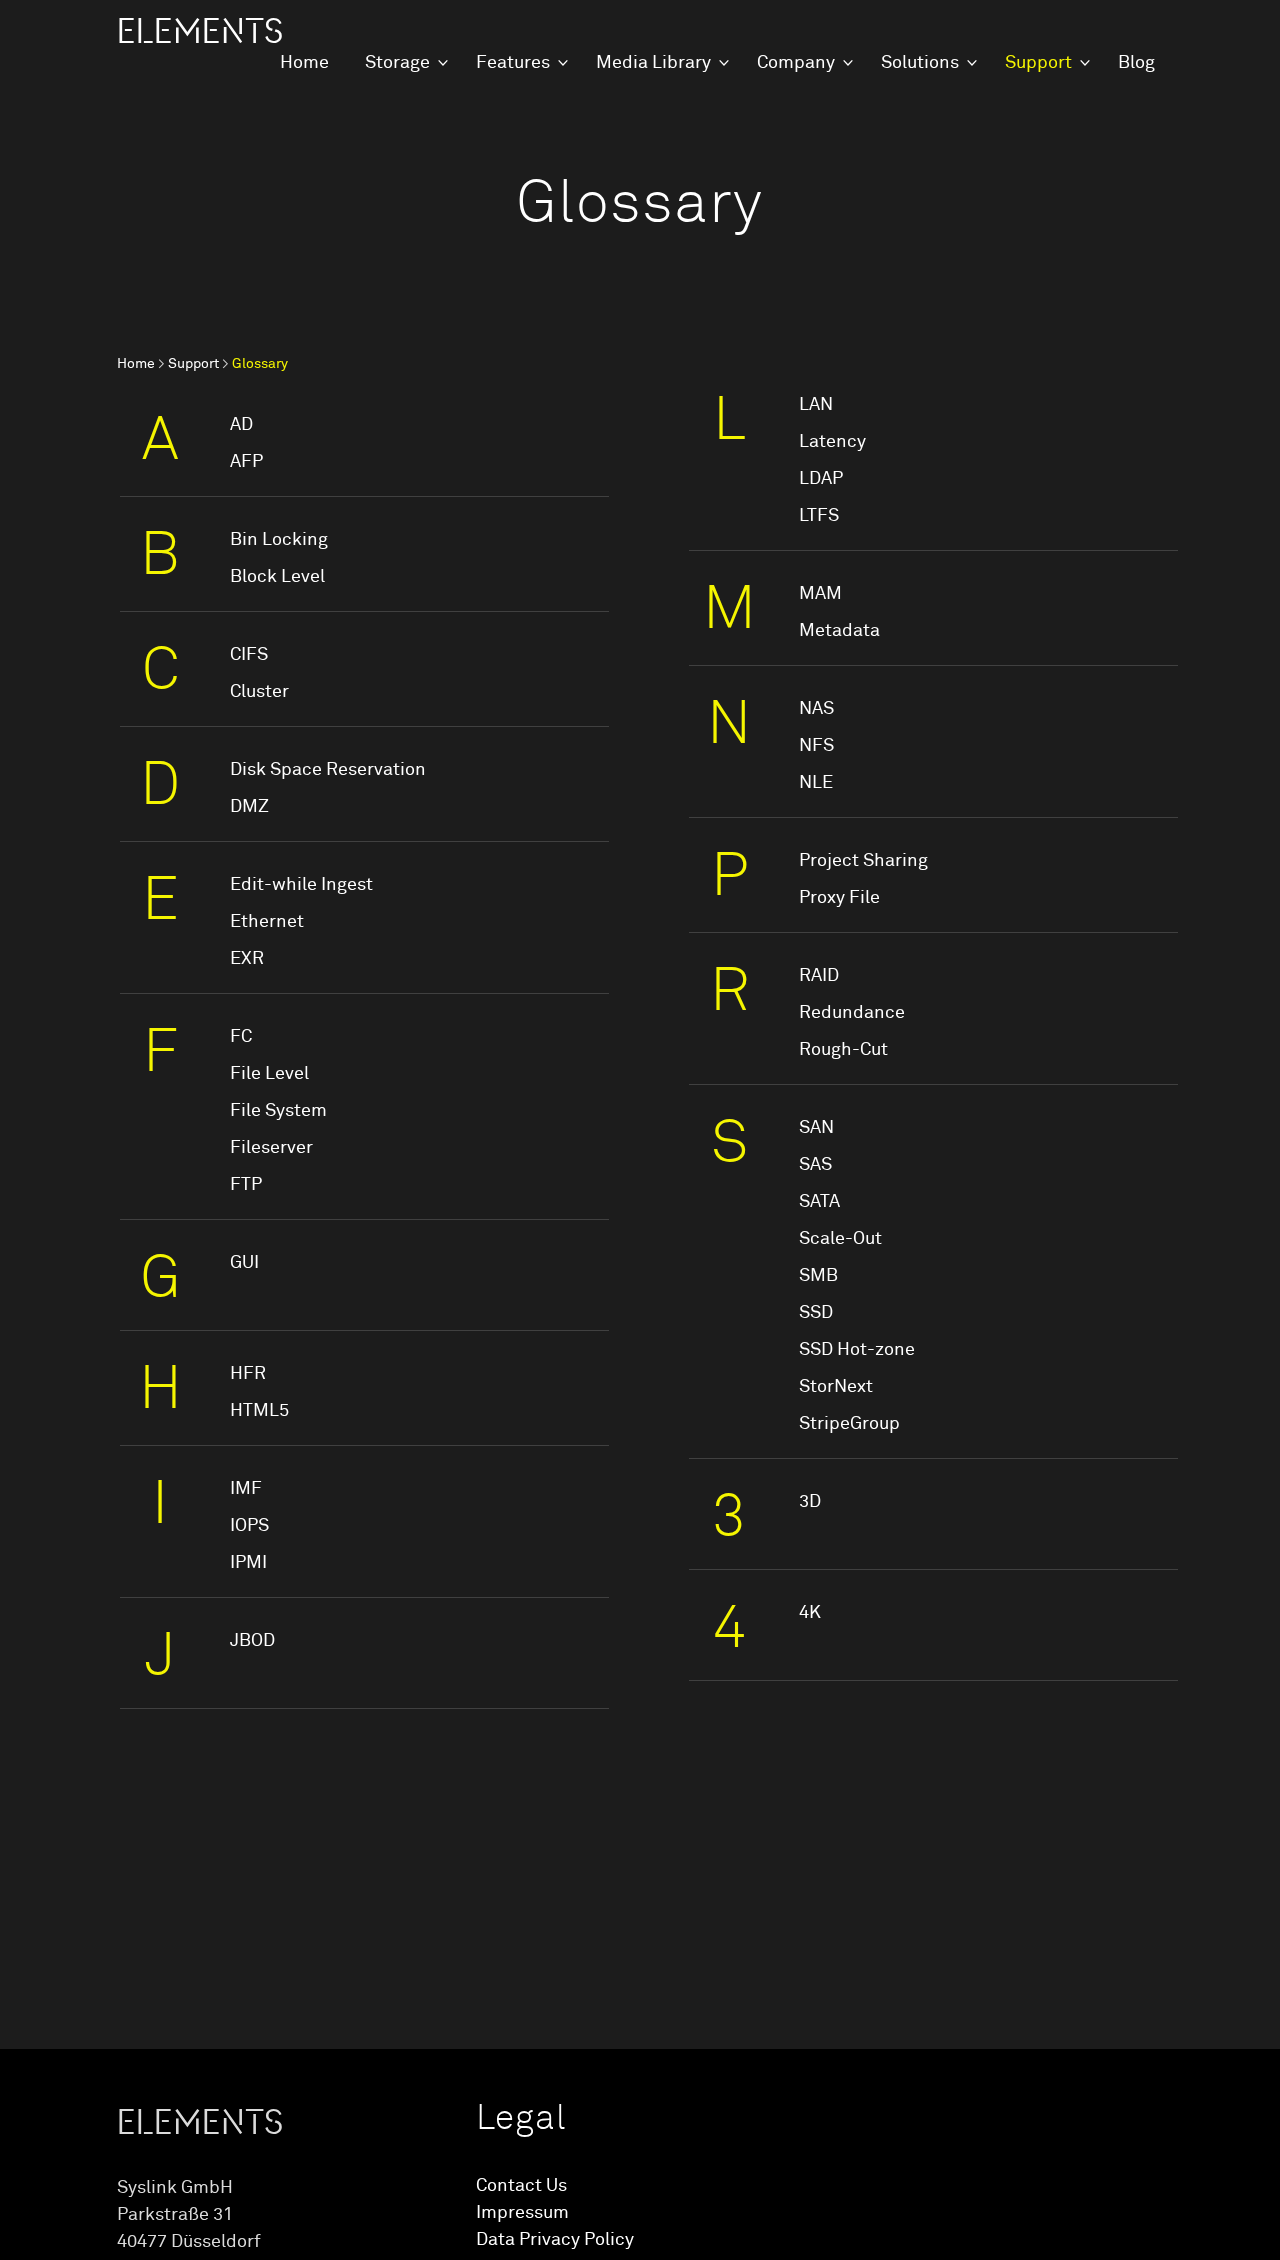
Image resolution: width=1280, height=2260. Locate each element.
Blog (1136, 63)
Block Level (277, 577)
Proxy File (839, 898)
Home (304, 63)
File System (278, 1111)
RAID (819, 976)
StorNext (836, 1387)
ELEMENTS (200, 32)
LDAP (821, 479)
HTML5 (259, 1411)
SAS (815, 1165)
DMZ (249, 807)
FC (241, 1037)
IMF (246, 1489)
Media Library (653, 63)
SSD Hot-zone (857, 1350)
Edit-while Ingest (301, 885)
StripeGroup (849, 1424)
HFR (248, 1374)
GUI (244, 1263)
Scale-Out (840, 1239)
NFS (816, 746)
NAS (816, 709)
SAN (816, 1128)
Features (513, 63)
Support (1038, 63)
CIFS (249, 655)
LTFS (819, 516)
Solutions (920, 63)
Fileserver (271, 1148)
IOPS (249, 1526)
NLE (816, 783)
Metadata (839, 631)
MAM (820, 594)
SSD (816, 1313)
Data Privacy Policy (555, 2240)
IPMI (248, 1563)
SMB (818, 1276)
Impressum (522, 2213)
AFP (246, 462)
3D (810, 1502)
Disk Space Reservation (328, 770)
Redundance (852, 1013)
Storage (397, 63)
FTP (246, 1185)
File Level (269, 1074)
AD (241, 425)
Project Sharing (863, 861)
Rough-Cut (843, 1050)
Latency (832, 442)
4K (810, 1613)
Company (796, 63)
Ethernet (267, 922)
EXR (247, 959)
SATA (819, 1202)
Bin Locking (279, 540)
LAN (816, 405)
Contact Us (521, 2186)
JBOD (252, 1641)
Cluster (259, 692)
